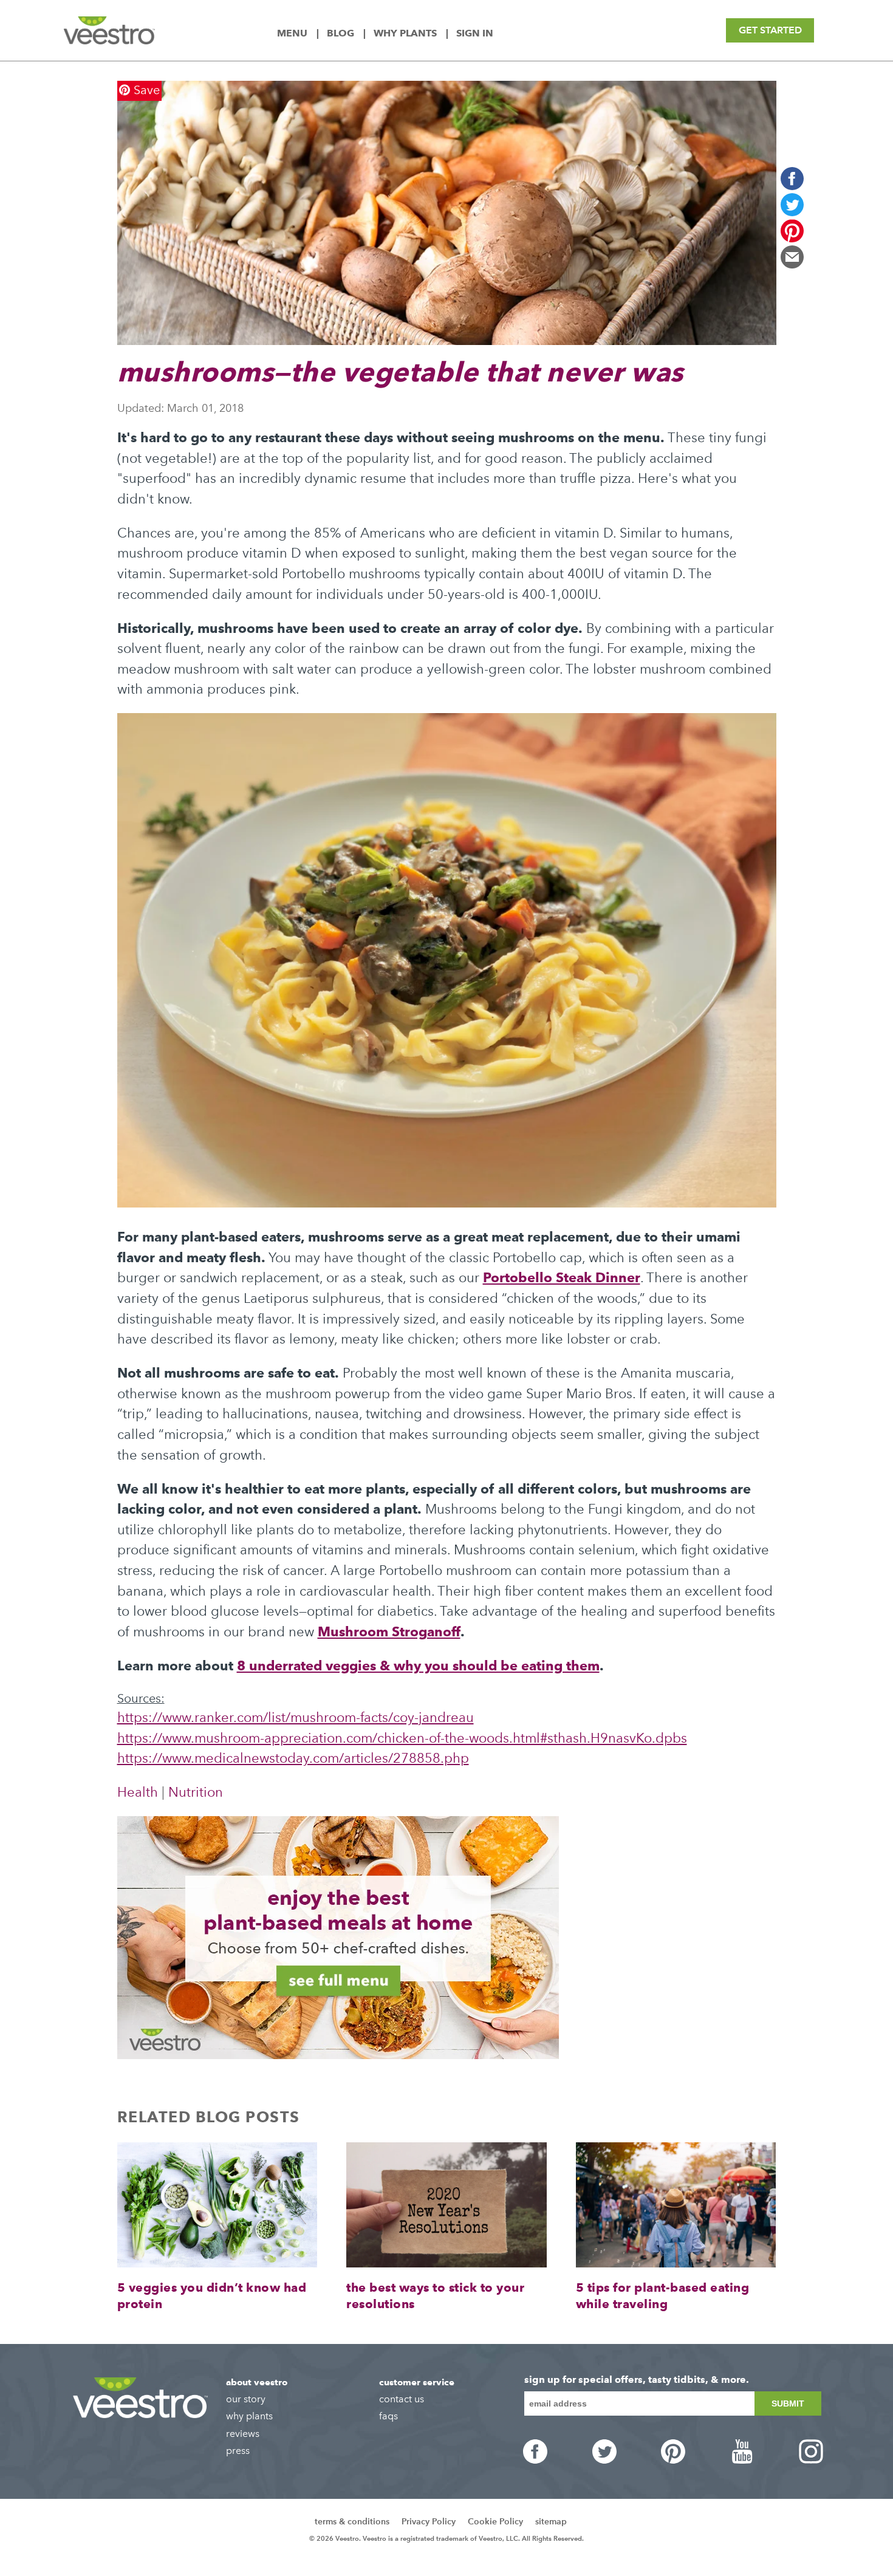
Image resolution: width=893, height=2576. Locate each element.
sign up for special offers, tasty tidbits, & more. (637, 2380)
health (138, 1792)
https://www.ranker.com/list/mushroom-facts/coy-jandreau (296, 1717)
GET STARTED (770, 30)
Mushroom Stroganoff (389, 1631)
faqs (388, 2416)
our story (246, 2399)
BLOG (342, 33)
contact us (402, 2399)
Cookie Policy (495, 2522)
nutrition (196, 1792)
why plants (249, 2416)
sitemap (551, 2522)
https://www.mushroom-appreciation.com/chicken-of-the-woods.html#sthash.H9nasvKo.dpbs (402, 1738)
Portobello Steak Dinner (562, 1277)
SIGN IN (475, 33)
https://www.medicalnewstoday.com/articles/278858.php (293, 1758)
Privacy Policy (429, 2522)
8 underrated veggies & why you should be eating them (418, 1666)
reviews (243, 2434)
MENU (293, 33)
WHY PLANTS (406, 33)
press (238, 2451)
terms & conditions (352, 2522)
